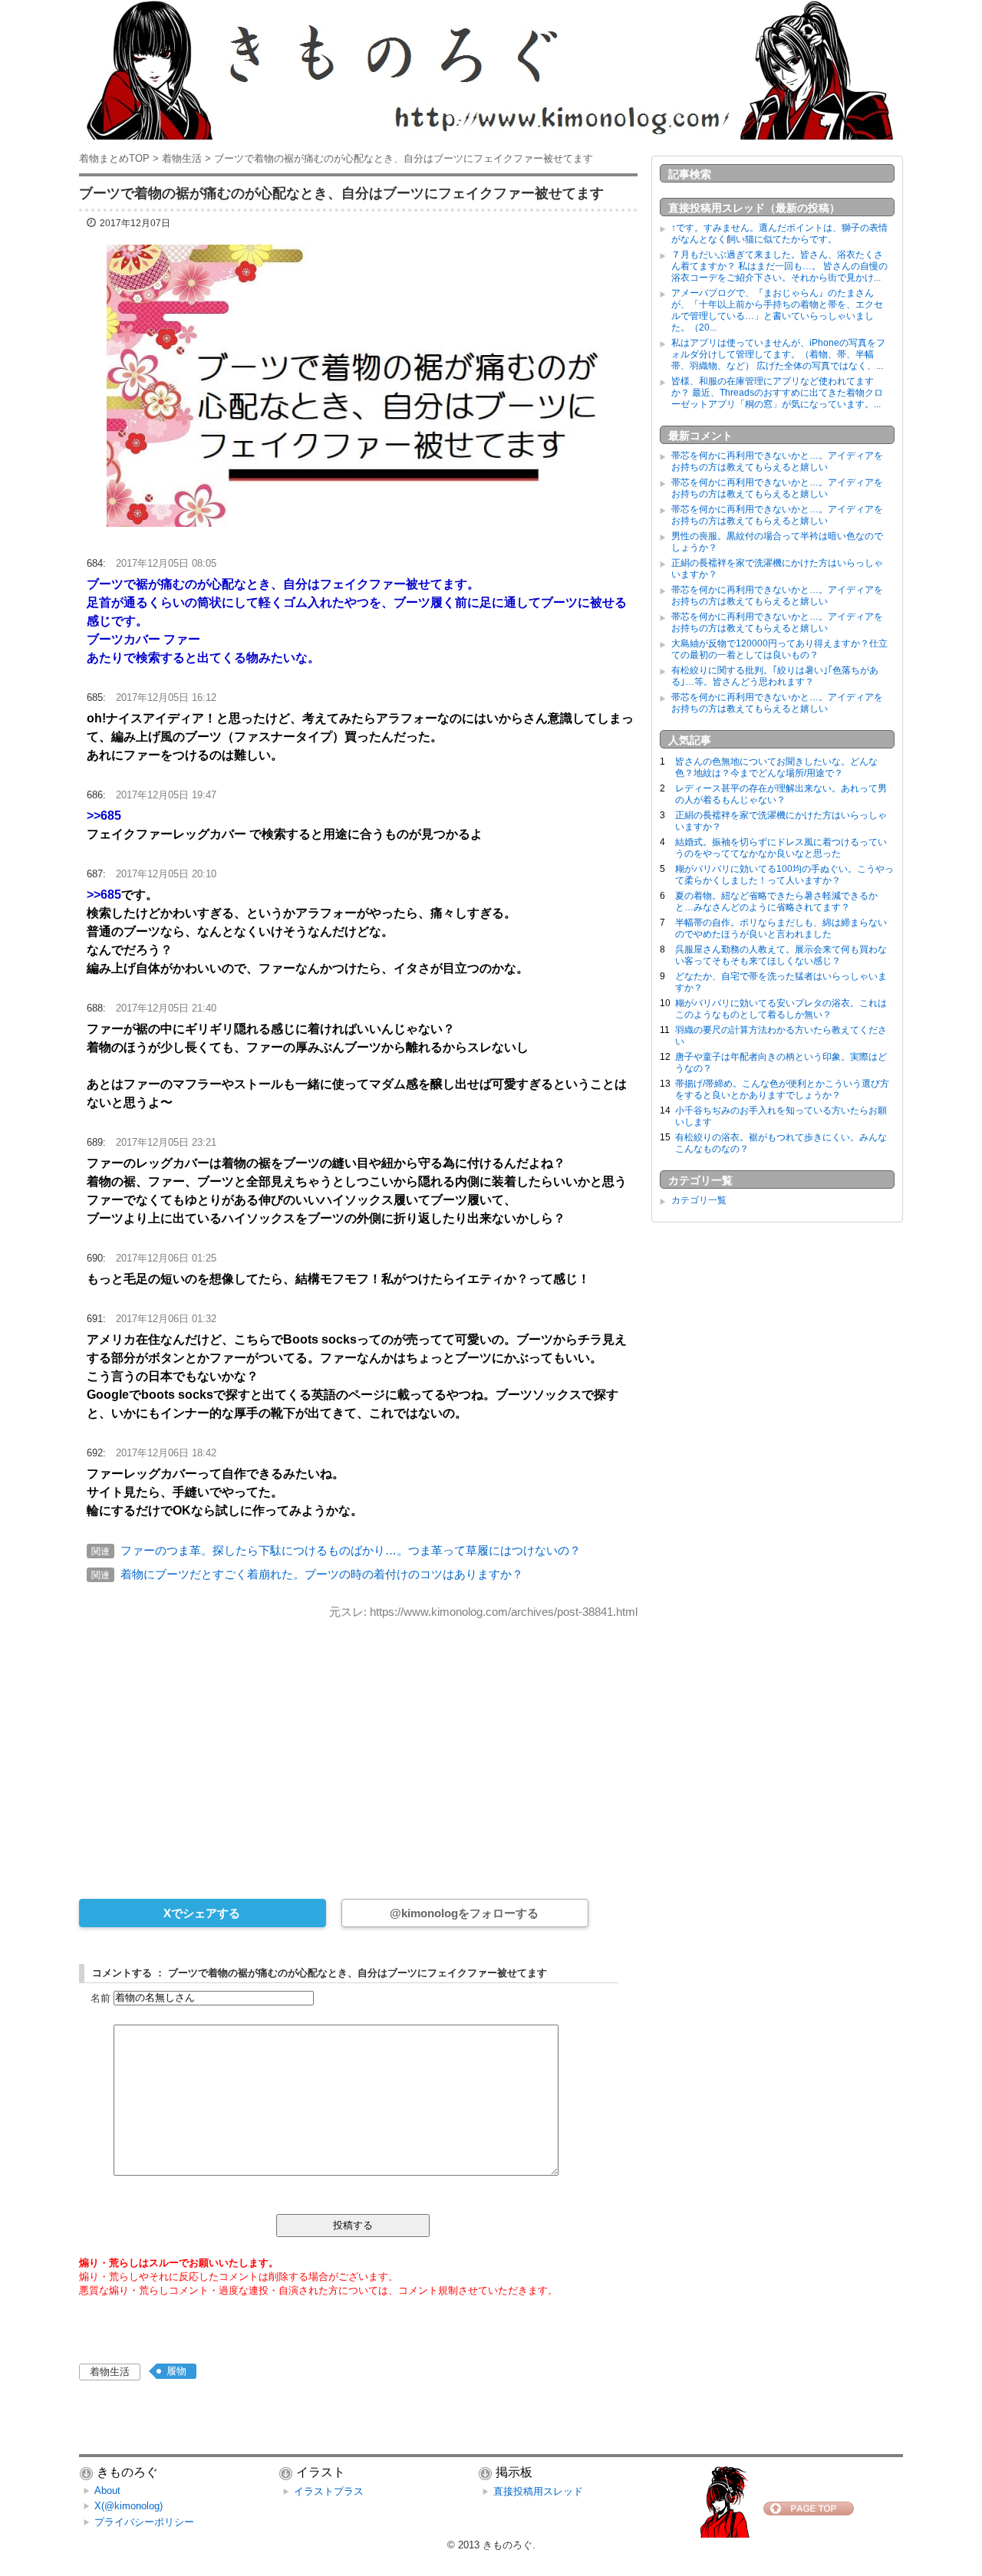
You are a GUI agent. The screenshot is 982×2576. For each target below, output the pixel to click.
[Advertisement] (358, 1749)
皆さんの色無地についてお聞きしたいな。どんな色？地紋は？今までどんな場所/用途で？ (776, 767)
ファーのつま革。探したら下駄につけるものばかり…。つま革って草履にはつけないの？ (351, 1550)
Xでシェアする (202, 1913)
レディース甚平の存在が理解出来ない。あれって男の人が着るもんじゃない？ (781, 794)
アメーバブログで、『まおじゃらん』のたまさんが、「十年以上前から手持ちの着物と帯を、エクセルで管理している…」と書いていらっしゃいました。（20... (777, 310)
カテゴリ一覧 (699, 1200)
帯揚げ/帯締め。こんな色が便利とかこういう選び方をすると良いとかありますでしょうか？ (782, 1089)
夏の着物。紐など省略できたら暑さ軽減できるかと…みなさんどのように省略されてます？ (776, 901)
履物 (176, 2371)
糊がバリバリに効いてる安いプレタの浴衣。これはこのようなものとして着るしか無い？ (781, 1009)
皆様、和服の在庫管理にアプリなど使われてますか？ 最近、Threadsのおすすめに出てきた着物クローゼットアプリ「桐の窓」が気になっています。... (777, 393)
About (107, 2490)
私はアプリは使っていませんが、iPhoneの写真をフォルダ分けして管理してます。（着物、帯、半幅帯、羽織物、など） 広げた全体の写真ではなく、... (778, 354)
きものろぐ (507, 2545)
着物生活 (110, 2372)
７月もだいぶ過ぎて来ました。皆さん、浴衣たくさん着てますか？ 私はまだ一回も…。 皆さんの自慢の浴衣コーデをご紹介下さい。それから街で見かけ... (779, 266)
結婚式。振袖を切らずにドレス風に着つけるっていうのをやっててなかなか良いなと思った (781, 848)
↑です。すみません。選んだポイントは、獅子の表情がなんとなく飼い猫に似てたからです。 (779, 234)
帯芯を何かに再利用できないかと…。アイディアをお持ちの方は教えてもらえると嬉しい (777, 461)
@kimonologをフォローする (464, 1913)
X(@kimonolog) (129, 2506)
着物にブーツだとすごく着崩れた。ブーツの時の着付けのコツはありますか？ (322, 1574)
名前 (101, 1997)
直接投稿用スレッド (538, 2491)
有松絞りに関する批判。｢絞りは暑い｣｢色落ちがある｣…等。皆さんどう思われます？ (775, 676)
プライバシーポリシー (144, 2522)
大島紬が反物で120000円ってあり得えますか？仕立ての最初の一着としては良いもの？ (779, 649)
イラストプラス (329, 2491)
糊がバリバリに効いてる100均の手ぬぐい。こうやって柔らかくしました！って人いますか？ (784, 875)
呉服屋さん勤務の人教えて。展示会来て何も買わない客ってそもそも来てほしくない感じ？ (781, 955)
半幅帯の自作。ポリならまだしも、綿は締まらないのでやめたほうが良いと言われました (781, 928)
